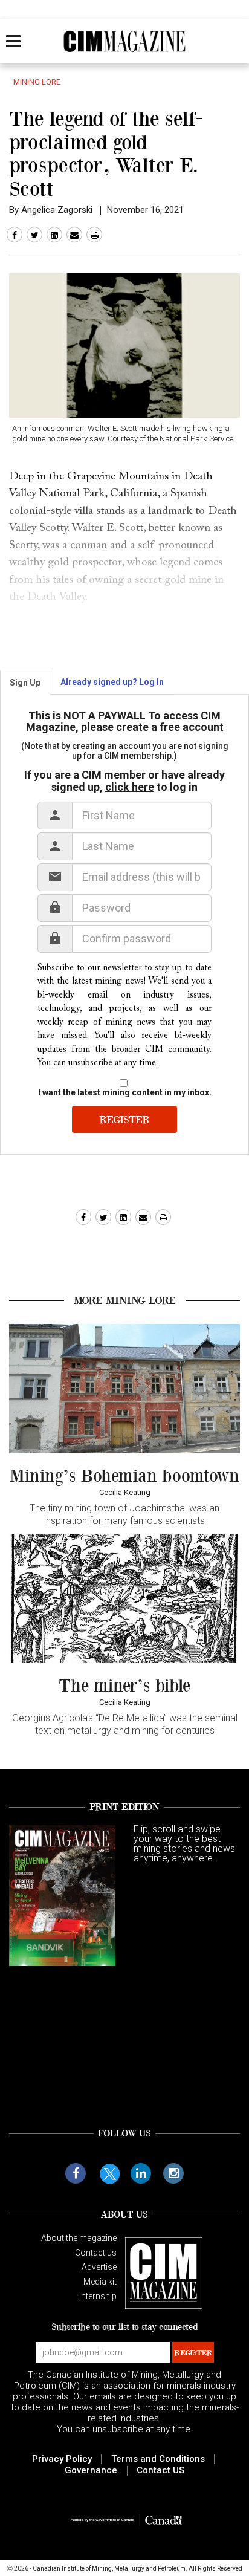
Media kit (100, 2282)
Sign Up (25, 683)
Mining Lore (37, 81)
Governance (91, 2470)
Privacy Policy (62, 2459)
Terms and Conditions (158, 2459)
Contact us (96, 2253)
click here (130, 787)
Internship (98, 2296)
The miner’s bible (124, 1685)
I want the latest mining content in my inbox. (125, 1092)
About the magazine (79, 2238)
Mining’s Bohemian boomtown (124, 1475)
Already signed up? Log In (112, 682)
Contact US (160, 2470)
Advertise (99, 2267)
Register (124, 1119)
